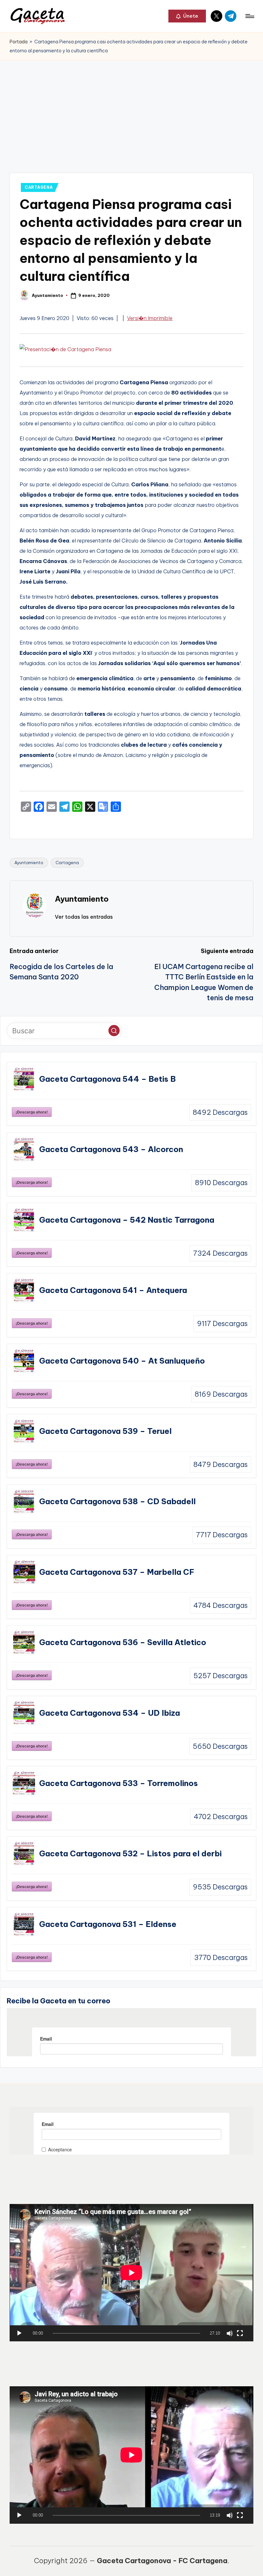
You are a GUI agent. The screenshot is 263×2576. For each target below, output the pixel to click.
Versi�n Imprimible (150, 318)
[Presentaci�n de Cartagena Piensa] (65, 351)
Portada (19, 42)
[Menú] (249, 16)
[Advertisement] (131, 108)
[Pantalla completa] (240, 2333)
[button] (187, 16)
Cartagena (67, 863)
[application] (131, 2273)
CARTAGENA (39, 187)
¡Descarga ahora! (32, 1112)
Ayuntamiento (29, 863)
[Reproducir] (19, 2333)
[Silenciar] (230, 2333)
